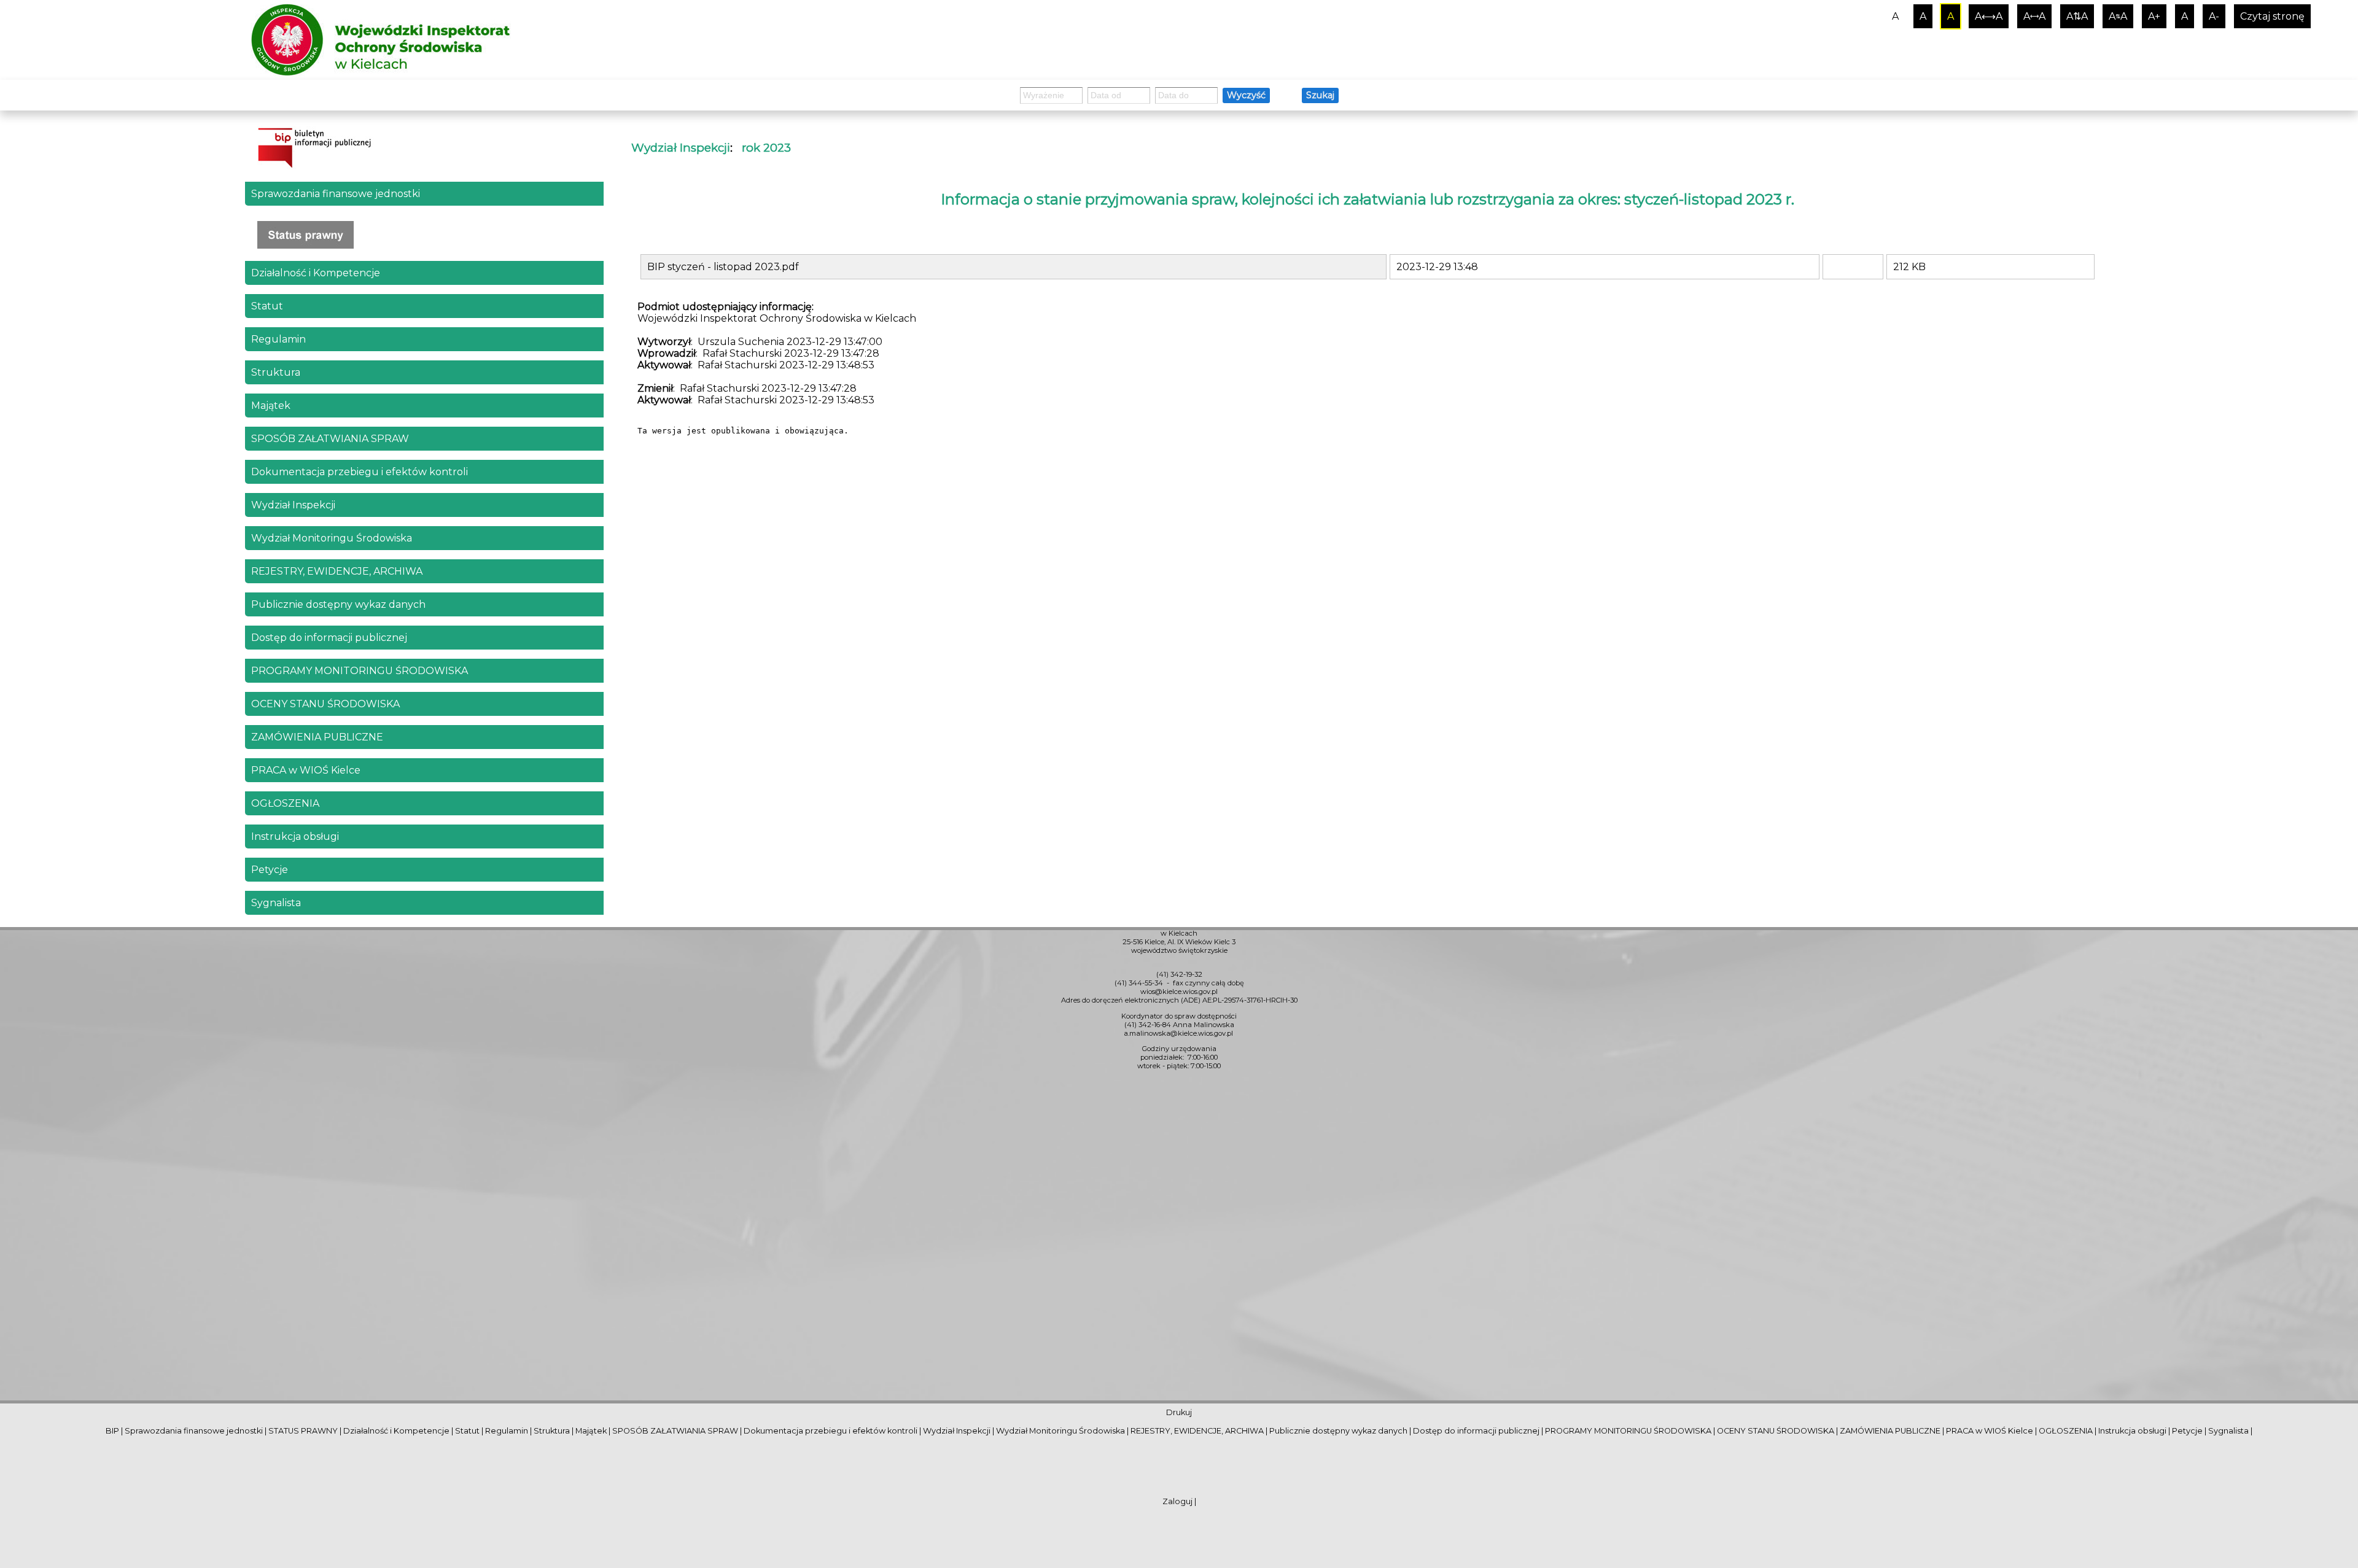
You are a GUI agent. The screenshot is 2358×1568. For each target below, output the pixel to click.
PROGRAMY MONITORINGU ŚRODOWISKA (360, 671)
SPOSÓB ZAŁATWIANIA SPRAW (330, 439)
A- (2214, 16)
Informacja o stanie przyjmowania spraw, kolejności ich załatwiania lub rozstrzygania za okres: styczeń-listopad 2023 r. (1368, 199)
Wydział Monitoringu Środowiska (332, 538)
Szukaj (1320, 95)
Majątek (271, 406)
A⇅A (2077, 16)
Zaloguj (1177, 1501)
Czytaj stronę (2272, 16)
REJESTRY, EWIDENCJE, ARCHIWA (337, 571)
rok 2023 (766, 148)
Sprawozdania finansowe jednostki (336, 194)
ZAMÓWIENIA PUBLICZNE (317, 737)
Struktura (276, 372)
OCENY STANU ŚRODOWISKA (325, 704)
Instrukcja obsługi (295, 836)
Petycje (270, 870)
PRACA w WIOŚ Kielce (306, 770)
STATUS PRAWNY (303, 1431)
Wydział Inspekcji (293, 505)
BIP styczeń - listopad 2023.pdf (723, 267)
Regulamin (278, 339)
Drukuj (1179, 1412)
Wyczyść (1246, 95)
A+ (2154, 16)
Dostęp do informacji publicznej (329, 638)
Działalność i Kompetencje (316, 273)
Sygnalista (276, 903)
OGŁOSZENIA (285, 803)
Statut (267, 306)
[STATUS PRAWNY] (424, 235)
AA (2118, 16)
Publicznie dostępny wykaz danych (338, 604)
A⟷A (1989, 16)
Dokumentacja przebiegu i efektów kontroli (360, 472)
